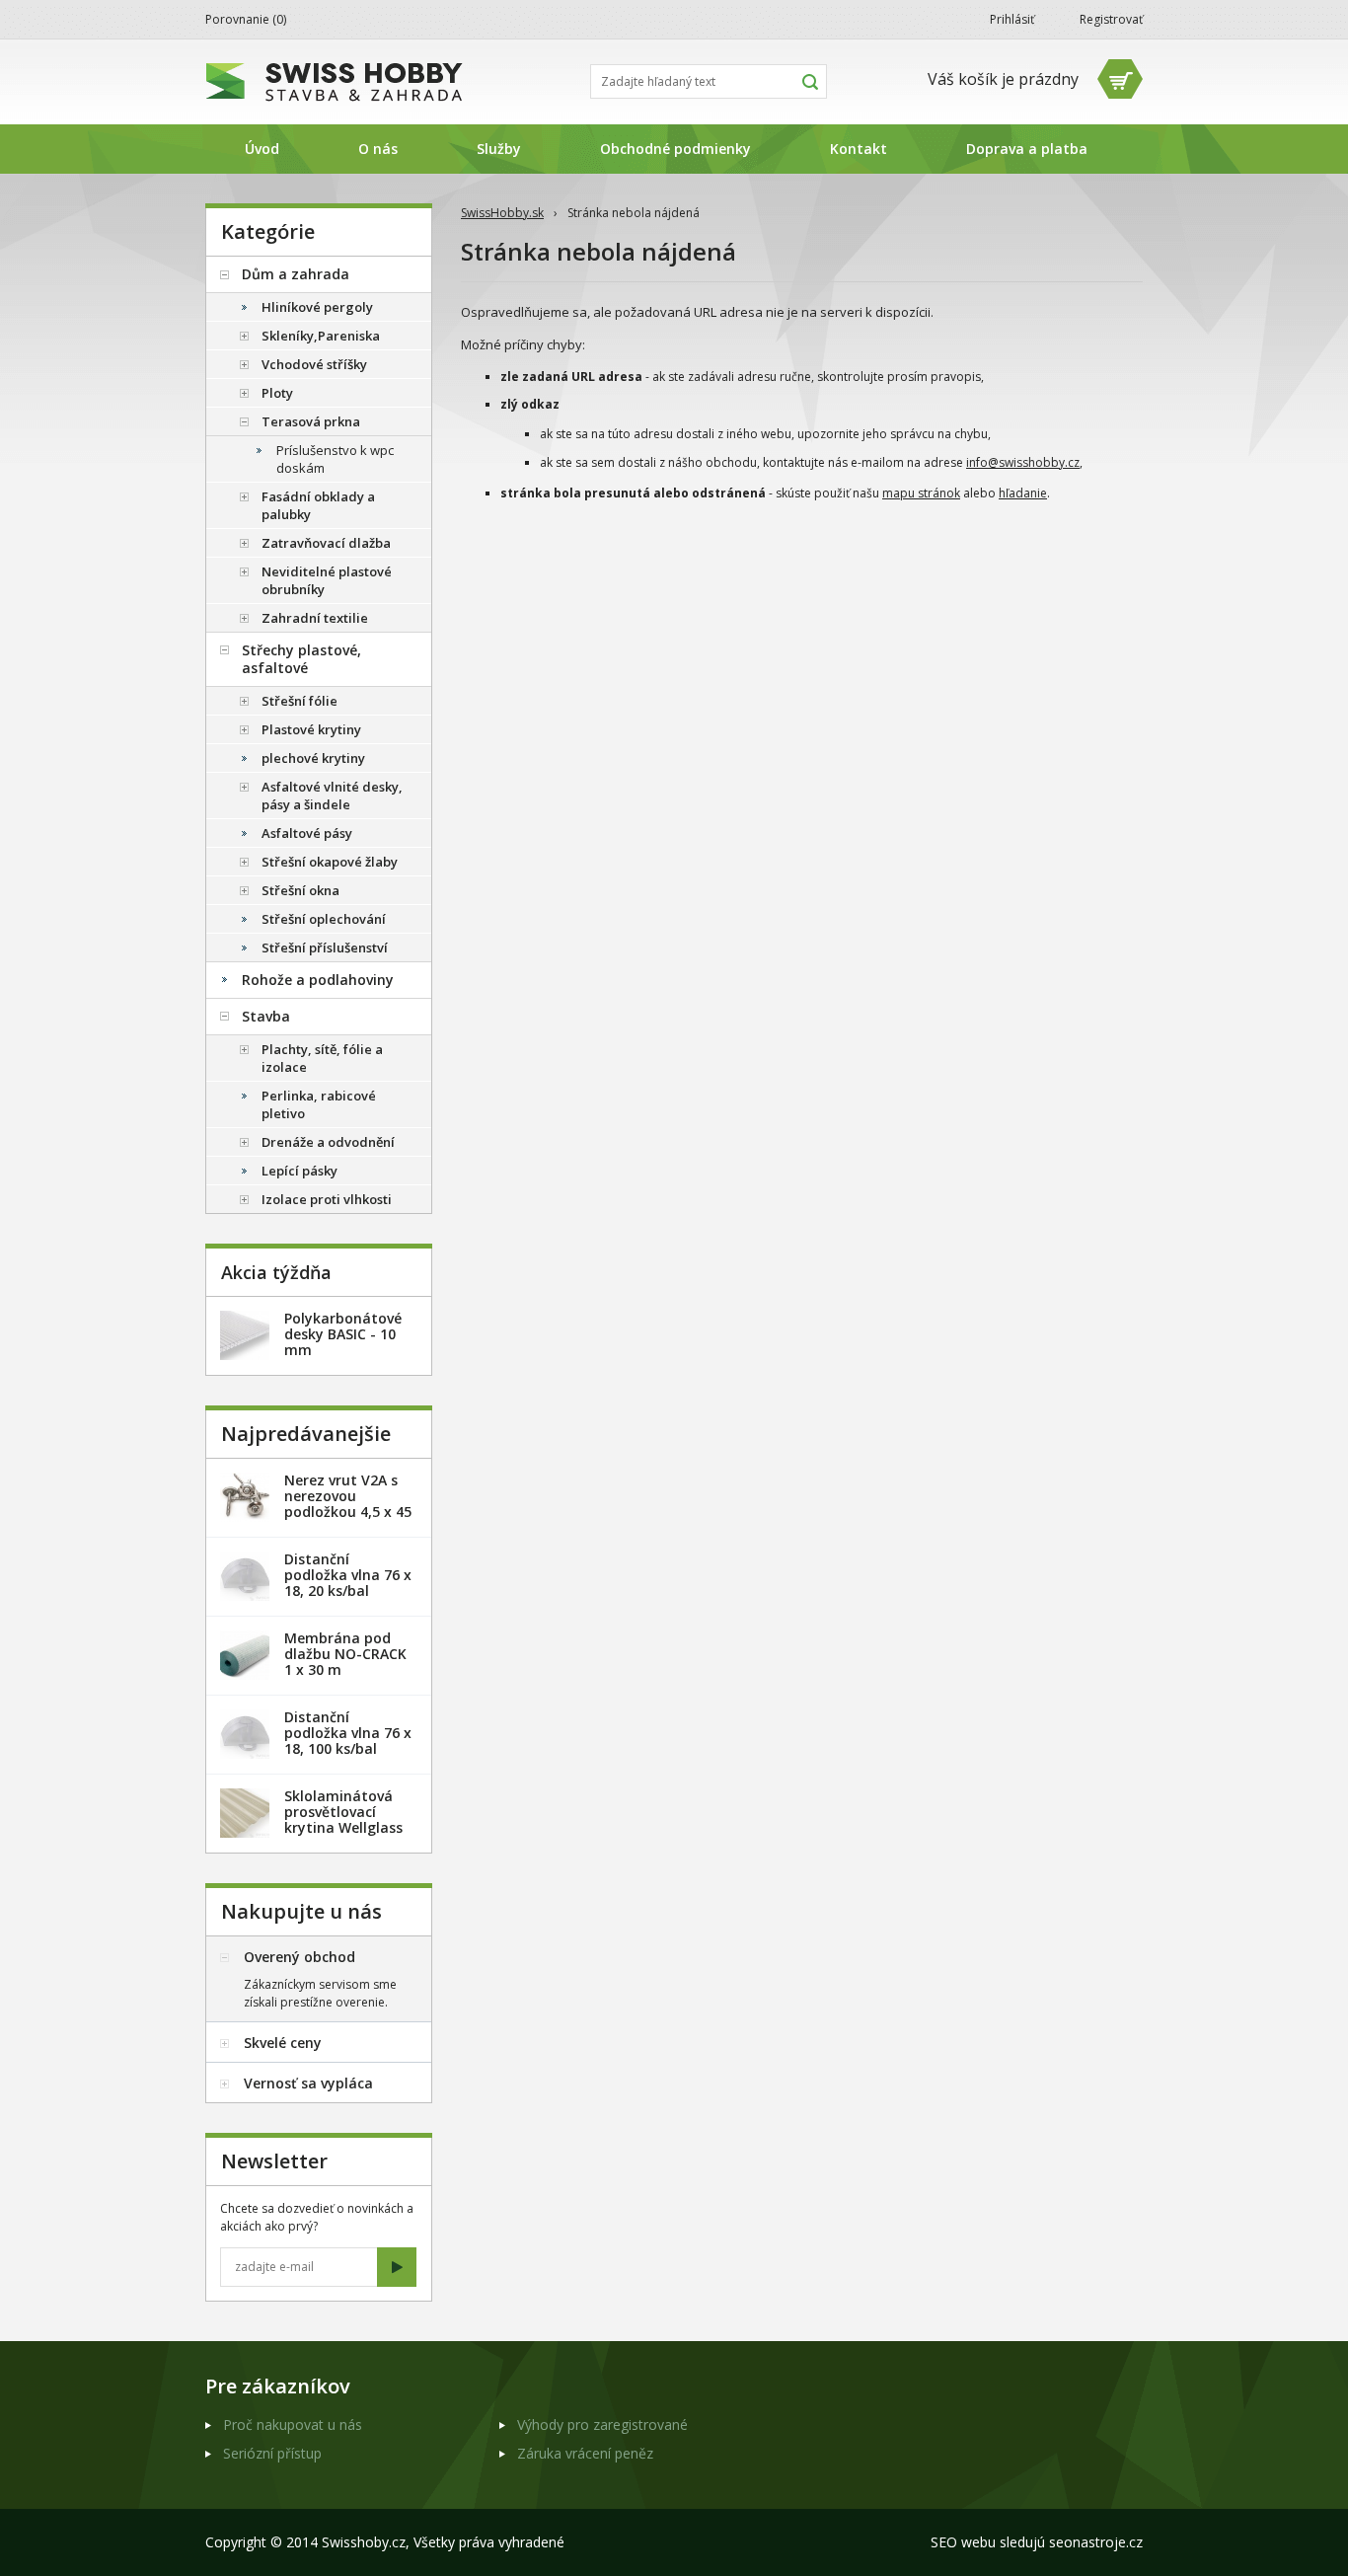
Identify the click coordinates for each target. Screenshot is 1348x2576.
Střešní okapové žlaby (330, 862)
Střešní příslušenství (325, 947)
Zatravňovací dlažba (326, 543)
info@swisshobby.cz (1023, 462)
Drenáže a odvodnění (328, 1142)
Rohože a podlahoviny (318, 980)
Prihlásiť (1012, 19)
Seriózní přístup (272, 2453)
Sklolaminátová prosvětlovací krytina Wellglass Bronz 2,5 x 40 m (343, 1819)
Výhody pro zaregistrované (602, 2424)
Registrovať (1111, 19)
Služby (499, 149)
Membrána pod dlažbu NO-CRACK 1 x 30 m (345, 1654)
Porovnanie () (246, 19)
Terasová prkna (311, 421)
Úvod (262, 149)
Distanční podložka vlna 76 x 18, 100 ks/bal (348, 1733)
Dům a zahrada (296, 274)
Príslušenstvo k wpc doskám (335, 459)
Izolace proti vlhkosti (327, 1199)
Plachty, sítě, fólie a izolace (322, 1058)
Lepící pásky (300, 1171)
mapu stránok (921, 493)
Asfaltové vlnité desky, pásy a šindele (332, 796)
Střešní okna (300, 890)
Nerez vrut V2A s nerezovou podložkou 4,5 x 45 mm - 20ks (348, 1504)
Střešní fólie (300, 701)
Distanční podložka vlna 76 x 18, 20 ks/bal (348, 1575)
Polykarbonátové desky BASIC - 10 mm (343, 1334)
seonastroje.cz (1096, 2542)
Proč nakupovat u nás (293, 2424)
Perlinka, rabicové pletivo (319, 1104)
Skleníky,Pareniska (321, 336)
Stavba (266, 1016)
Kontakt (859, 149)
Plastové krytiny (311, 729)
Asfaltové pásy (307, 833)
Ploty (277, 393)
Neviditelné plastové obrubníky (327, 580)
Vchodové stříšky (314, 364)
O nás (378, 149)
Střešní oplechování (324, 919)
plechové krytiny (313, 758)
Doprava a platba (1027, 149)
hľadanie (1023, 493)
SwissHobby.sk (502, 213)
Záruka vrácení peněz (585, 2453)
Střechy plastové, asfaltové (301, 659)
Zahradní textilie (315, 618)
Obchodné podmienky (675, 149)
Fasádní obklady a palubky (318, 505)
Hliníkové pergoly (317, 307)
